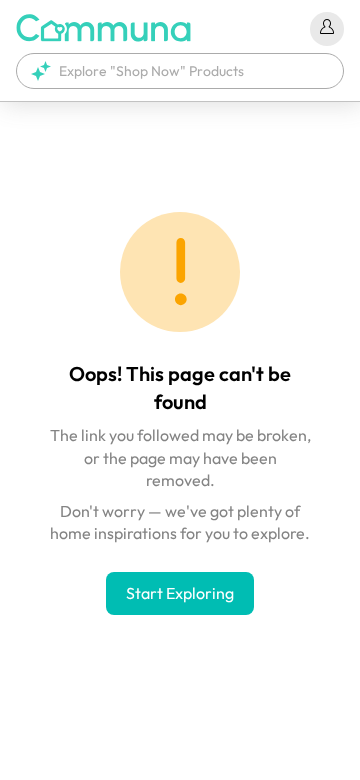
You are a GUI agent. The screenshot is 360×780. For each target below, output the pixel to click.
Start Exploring (180, 593)
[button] (180, 71)
